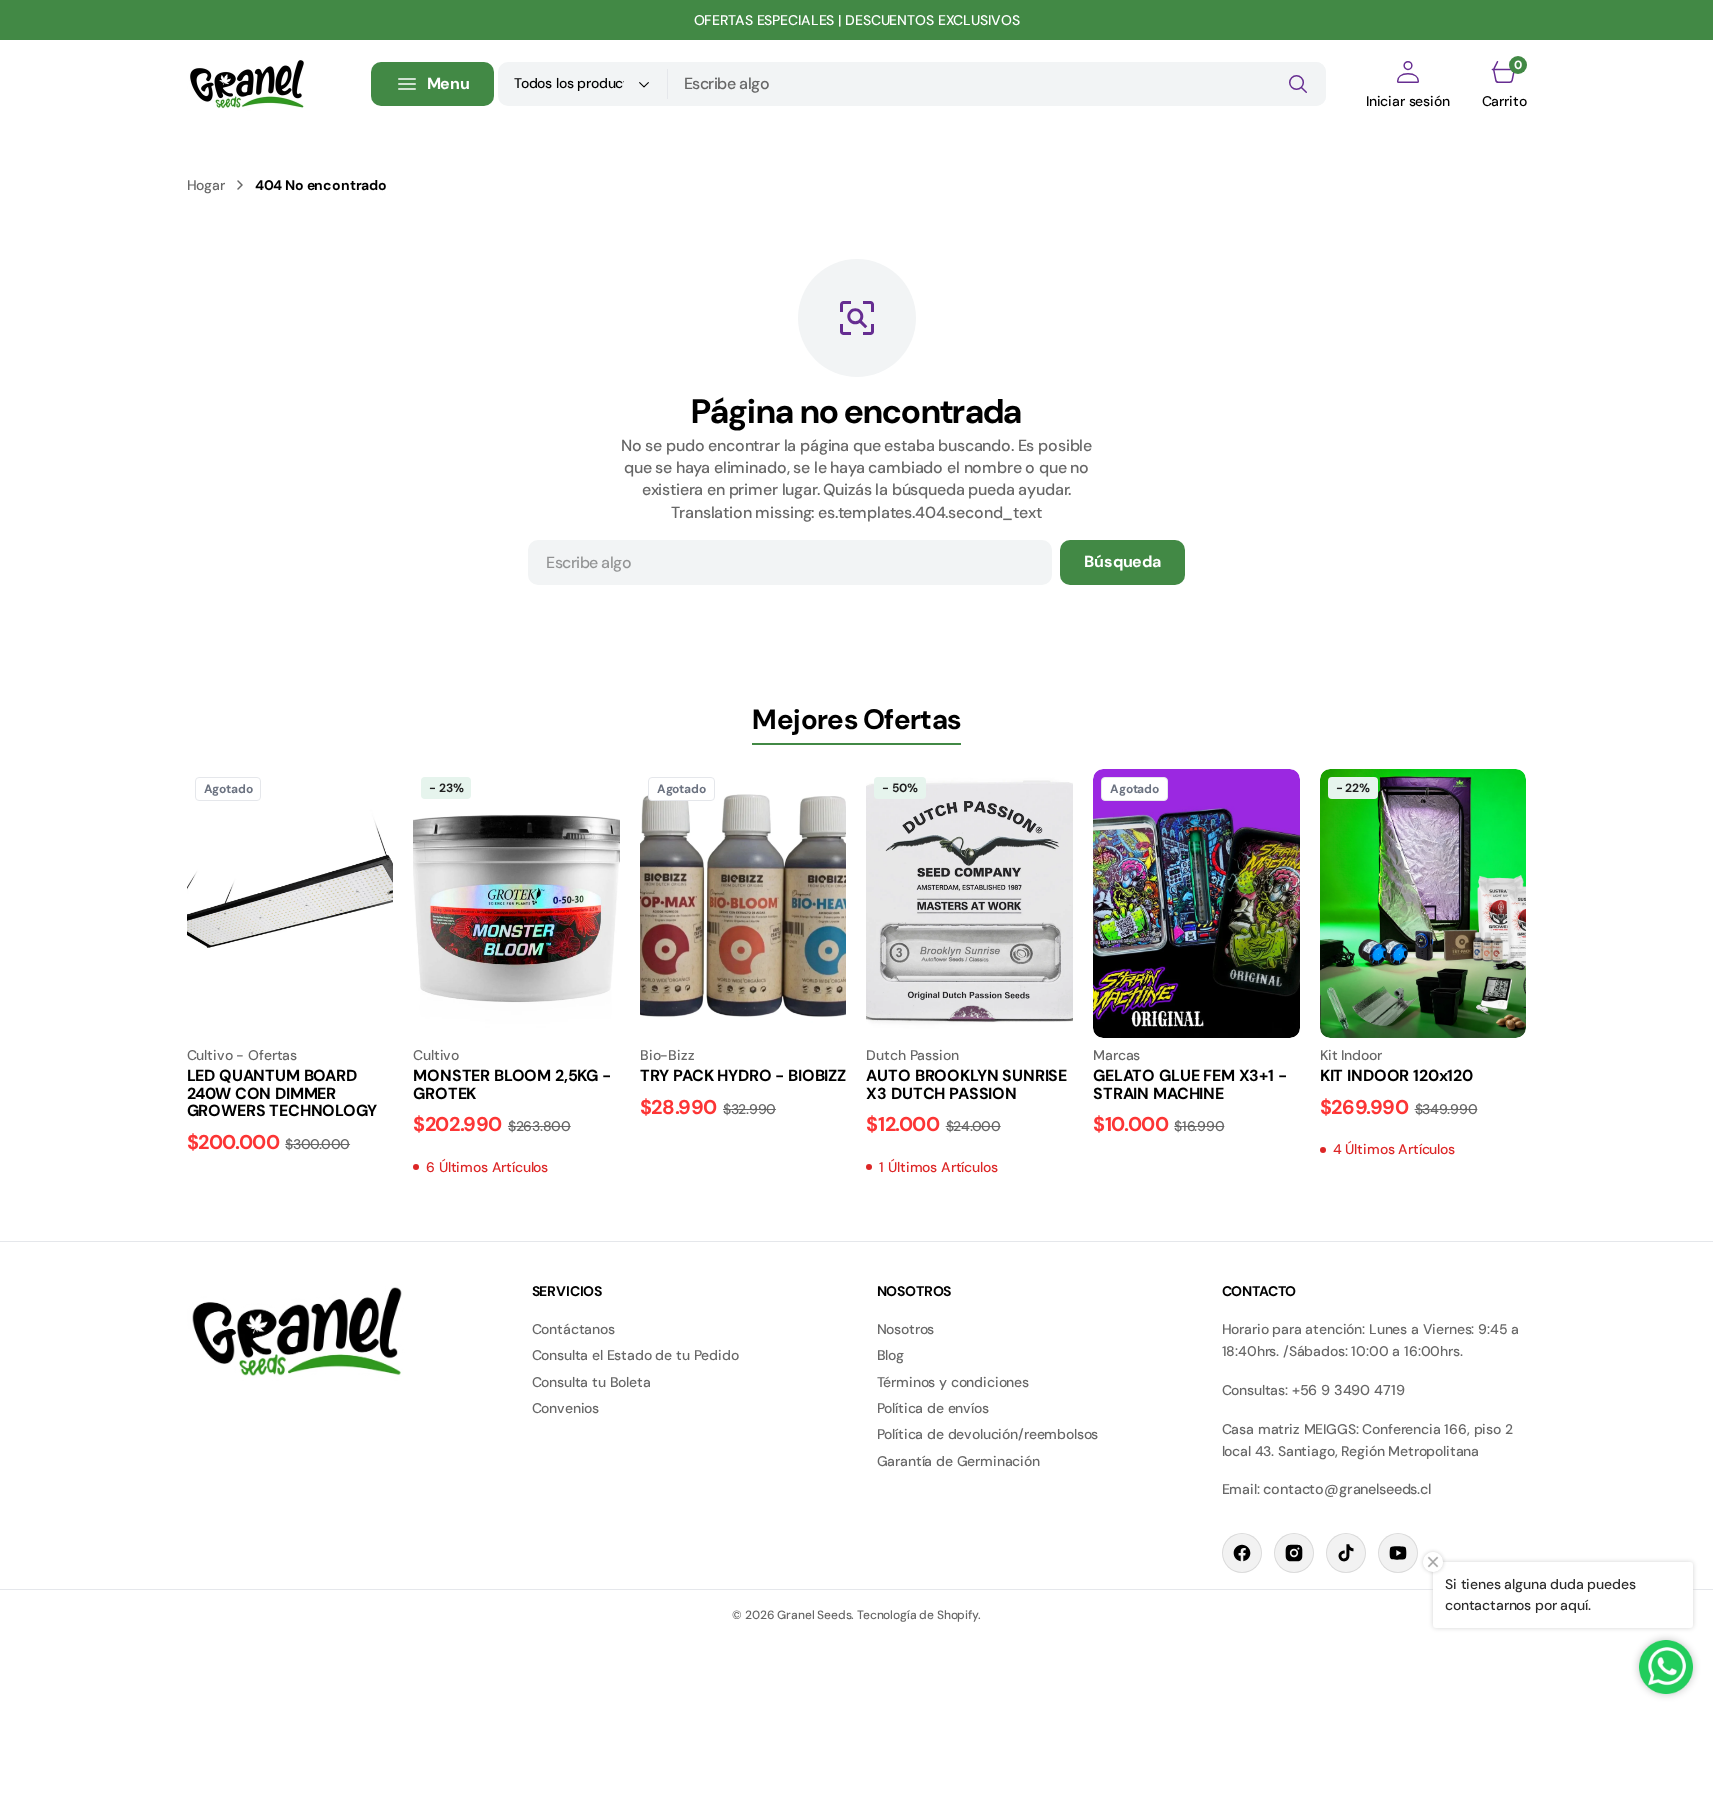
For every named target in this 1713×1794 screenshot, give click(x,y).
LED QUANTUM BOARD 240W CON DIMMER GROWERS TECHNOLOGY (282, 1093)
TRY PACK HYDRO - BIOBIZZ (743, 1075)
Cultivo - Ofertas (242, 1055)
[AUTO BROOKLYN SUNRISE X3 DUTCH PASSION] (969, 1112)
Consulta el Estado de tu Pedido (635, 1355)
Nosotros (906, 1329)
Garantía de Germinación (958, 1461)
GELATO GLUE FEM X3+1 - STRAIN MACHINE (1189, 1084)
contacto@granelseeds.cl (1346, 1489)
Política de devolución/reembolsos (988, 1434)
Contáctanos (573, 1329)
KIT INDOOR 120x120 (1396, 1075)
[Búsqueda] (1298, 84)
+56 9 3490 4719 (1348, 1390)
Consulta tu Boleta (591, 1382)
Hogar (206, 185)
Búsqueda (1122, 561)
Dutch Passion (912, 1055)
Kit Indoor (1351, 1055)
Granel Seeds (814, 1615)
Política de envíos (933, 1408)
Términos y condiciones (953, 1382)
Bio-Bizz (667, 1055)
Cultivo (436, 1055)
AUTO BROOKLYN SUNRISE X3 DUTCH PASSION (966, 1084)
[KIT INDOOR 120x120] (1423, 1103)
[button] (1408, 84)
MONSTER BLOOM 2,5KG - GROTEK (512, 1084)
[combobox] (997, 84)
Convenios (566, 1408)
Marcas (1116, 1055)
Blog (890, 1355)
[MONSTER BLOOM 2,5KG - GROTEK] (516, 1112)
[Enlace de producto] (290, 903)
